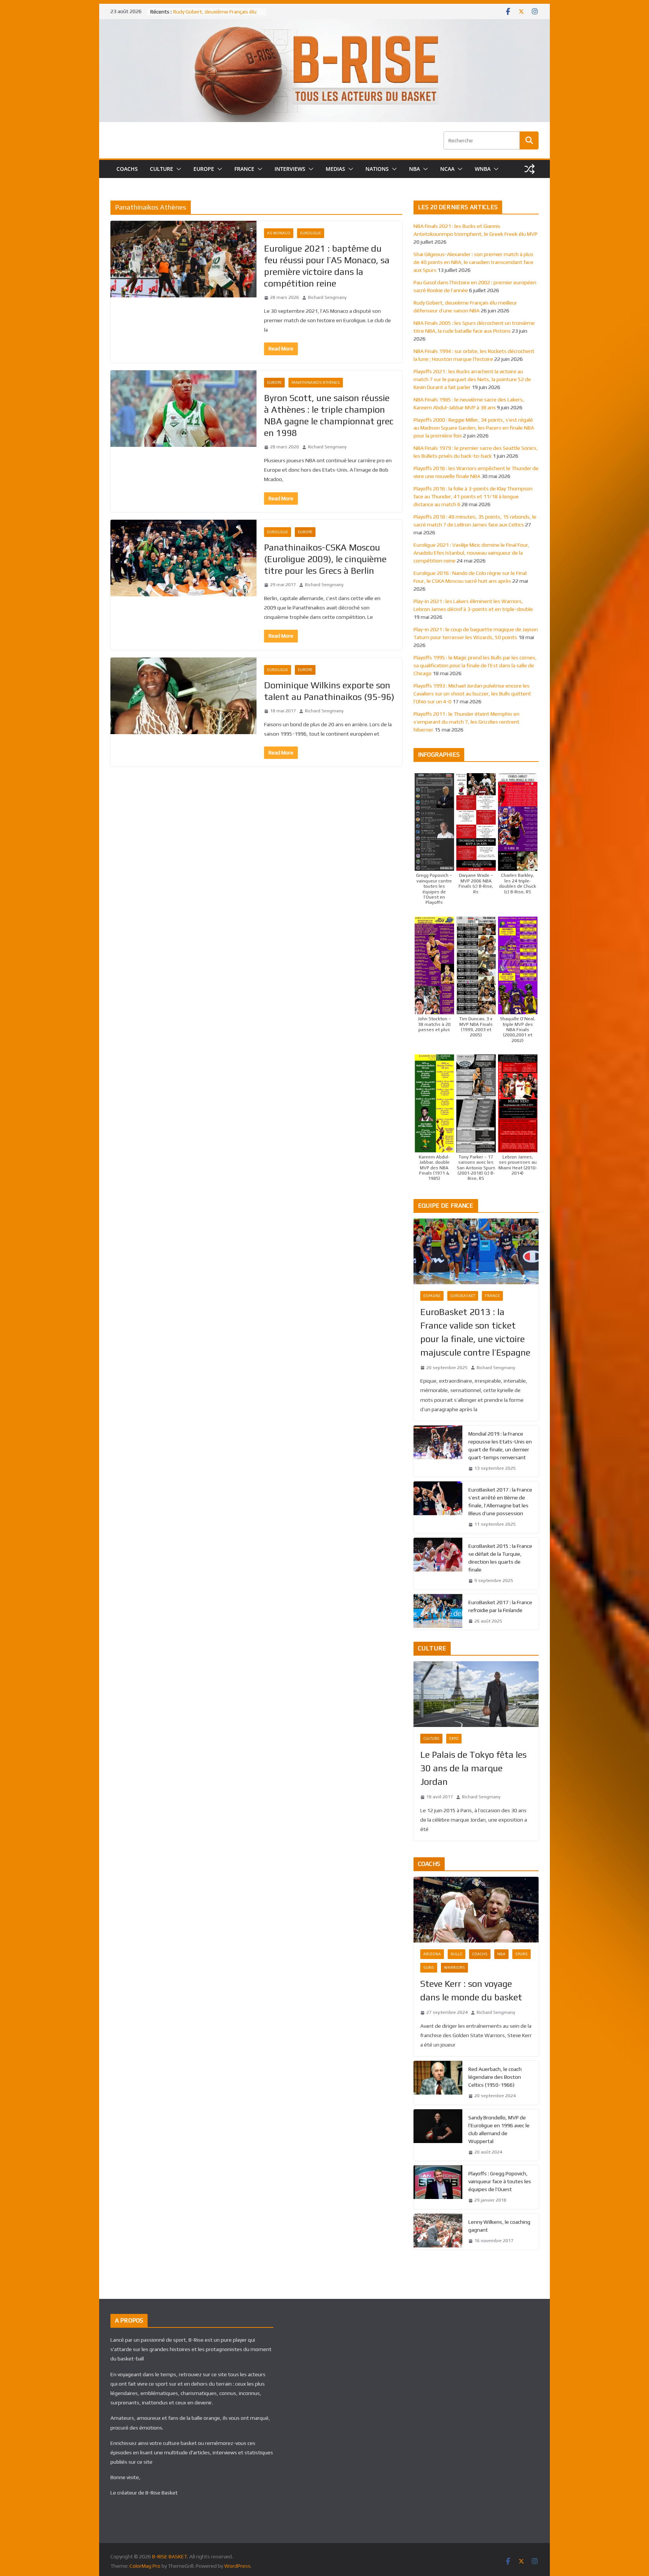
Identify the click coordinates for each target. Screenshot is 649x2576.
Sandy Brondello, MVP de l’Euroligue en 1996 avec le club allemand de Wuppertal (499, 2129)
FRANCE (244, 169)
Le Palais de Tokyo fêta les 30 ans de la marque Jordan (473, 1768)
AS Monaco (279, 233)
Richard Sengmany (327, 297)
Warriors (454, 1967)
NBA (414, 169)
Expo (454, 1738)
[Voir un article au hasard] (530, 169)
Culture (431, 1738)
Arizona (432, 1954)
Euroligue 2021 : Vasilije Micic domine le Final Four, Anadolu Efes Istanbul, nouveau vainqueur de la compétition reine (472, 553)
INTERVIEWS (290, 169)
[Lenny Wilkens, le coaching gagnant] (438, 2232)
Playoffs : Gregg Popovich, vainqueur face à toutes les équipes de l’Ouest (500, 2181)
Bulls (457, 1954)
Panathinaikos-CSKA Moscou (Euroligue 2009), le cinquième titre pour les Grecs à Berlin (325, 559)
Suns (429, 1967)
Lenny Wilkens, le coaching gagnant (499, 2226)
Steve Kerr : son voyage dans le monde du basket (471, 1990)
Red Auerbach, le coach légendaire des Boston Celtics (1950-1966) (495, 2077)
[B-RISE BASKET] (324, 24)
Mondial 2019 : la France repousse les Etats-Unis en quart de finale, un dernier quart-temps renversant (500, 1446)
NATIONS (377, 169)
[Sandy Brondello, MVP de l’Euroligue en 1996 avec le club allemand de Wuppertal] (438, 2135)
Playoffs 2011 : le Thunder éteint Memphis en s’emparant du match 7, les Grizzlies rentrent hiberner (466, 722)
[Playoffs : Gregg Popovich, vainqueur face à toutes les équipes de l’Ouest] (438, 2187)
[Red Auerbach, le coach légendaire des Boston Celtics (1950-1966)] (438, 2083)
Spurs (521, 1954)
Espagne (432, 1296)
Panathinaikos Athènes (316, 382)
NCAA (447, 169)
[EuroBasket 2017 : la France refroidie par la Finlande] (438, 1612)
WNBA (483, 169)
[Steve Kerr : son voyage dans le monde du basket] (476, 1910)
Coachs (480, 1954)
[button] (177, 169)
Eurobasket (463, 1296)
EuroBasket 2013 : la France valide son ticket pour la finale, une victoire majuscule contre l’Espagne (475, 1332)
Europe (274, 382)
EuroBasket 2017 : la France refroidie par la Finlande (500, 1606)
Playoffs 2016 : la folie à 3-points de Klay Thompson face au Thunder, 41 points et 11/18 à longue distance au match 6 (473, 496)
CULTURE (161, 169)
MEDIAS (335, 169)
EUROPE (204, 169)
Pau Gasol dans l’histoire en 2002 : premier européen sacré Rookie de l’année (213, 12)
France (492, 1296)
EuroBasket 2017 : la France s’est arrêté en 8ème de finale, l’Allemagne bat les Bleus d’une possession (500, 1501)
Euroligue (311, 233)
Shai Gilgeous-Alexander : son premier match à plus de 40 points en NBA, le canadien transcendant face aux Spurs (473, 262)
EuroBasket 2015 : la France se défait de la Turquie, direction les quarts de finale (500, 1558)
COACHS (127, 169)
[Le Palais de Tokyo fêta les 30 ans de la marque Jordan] (476, 1694)
